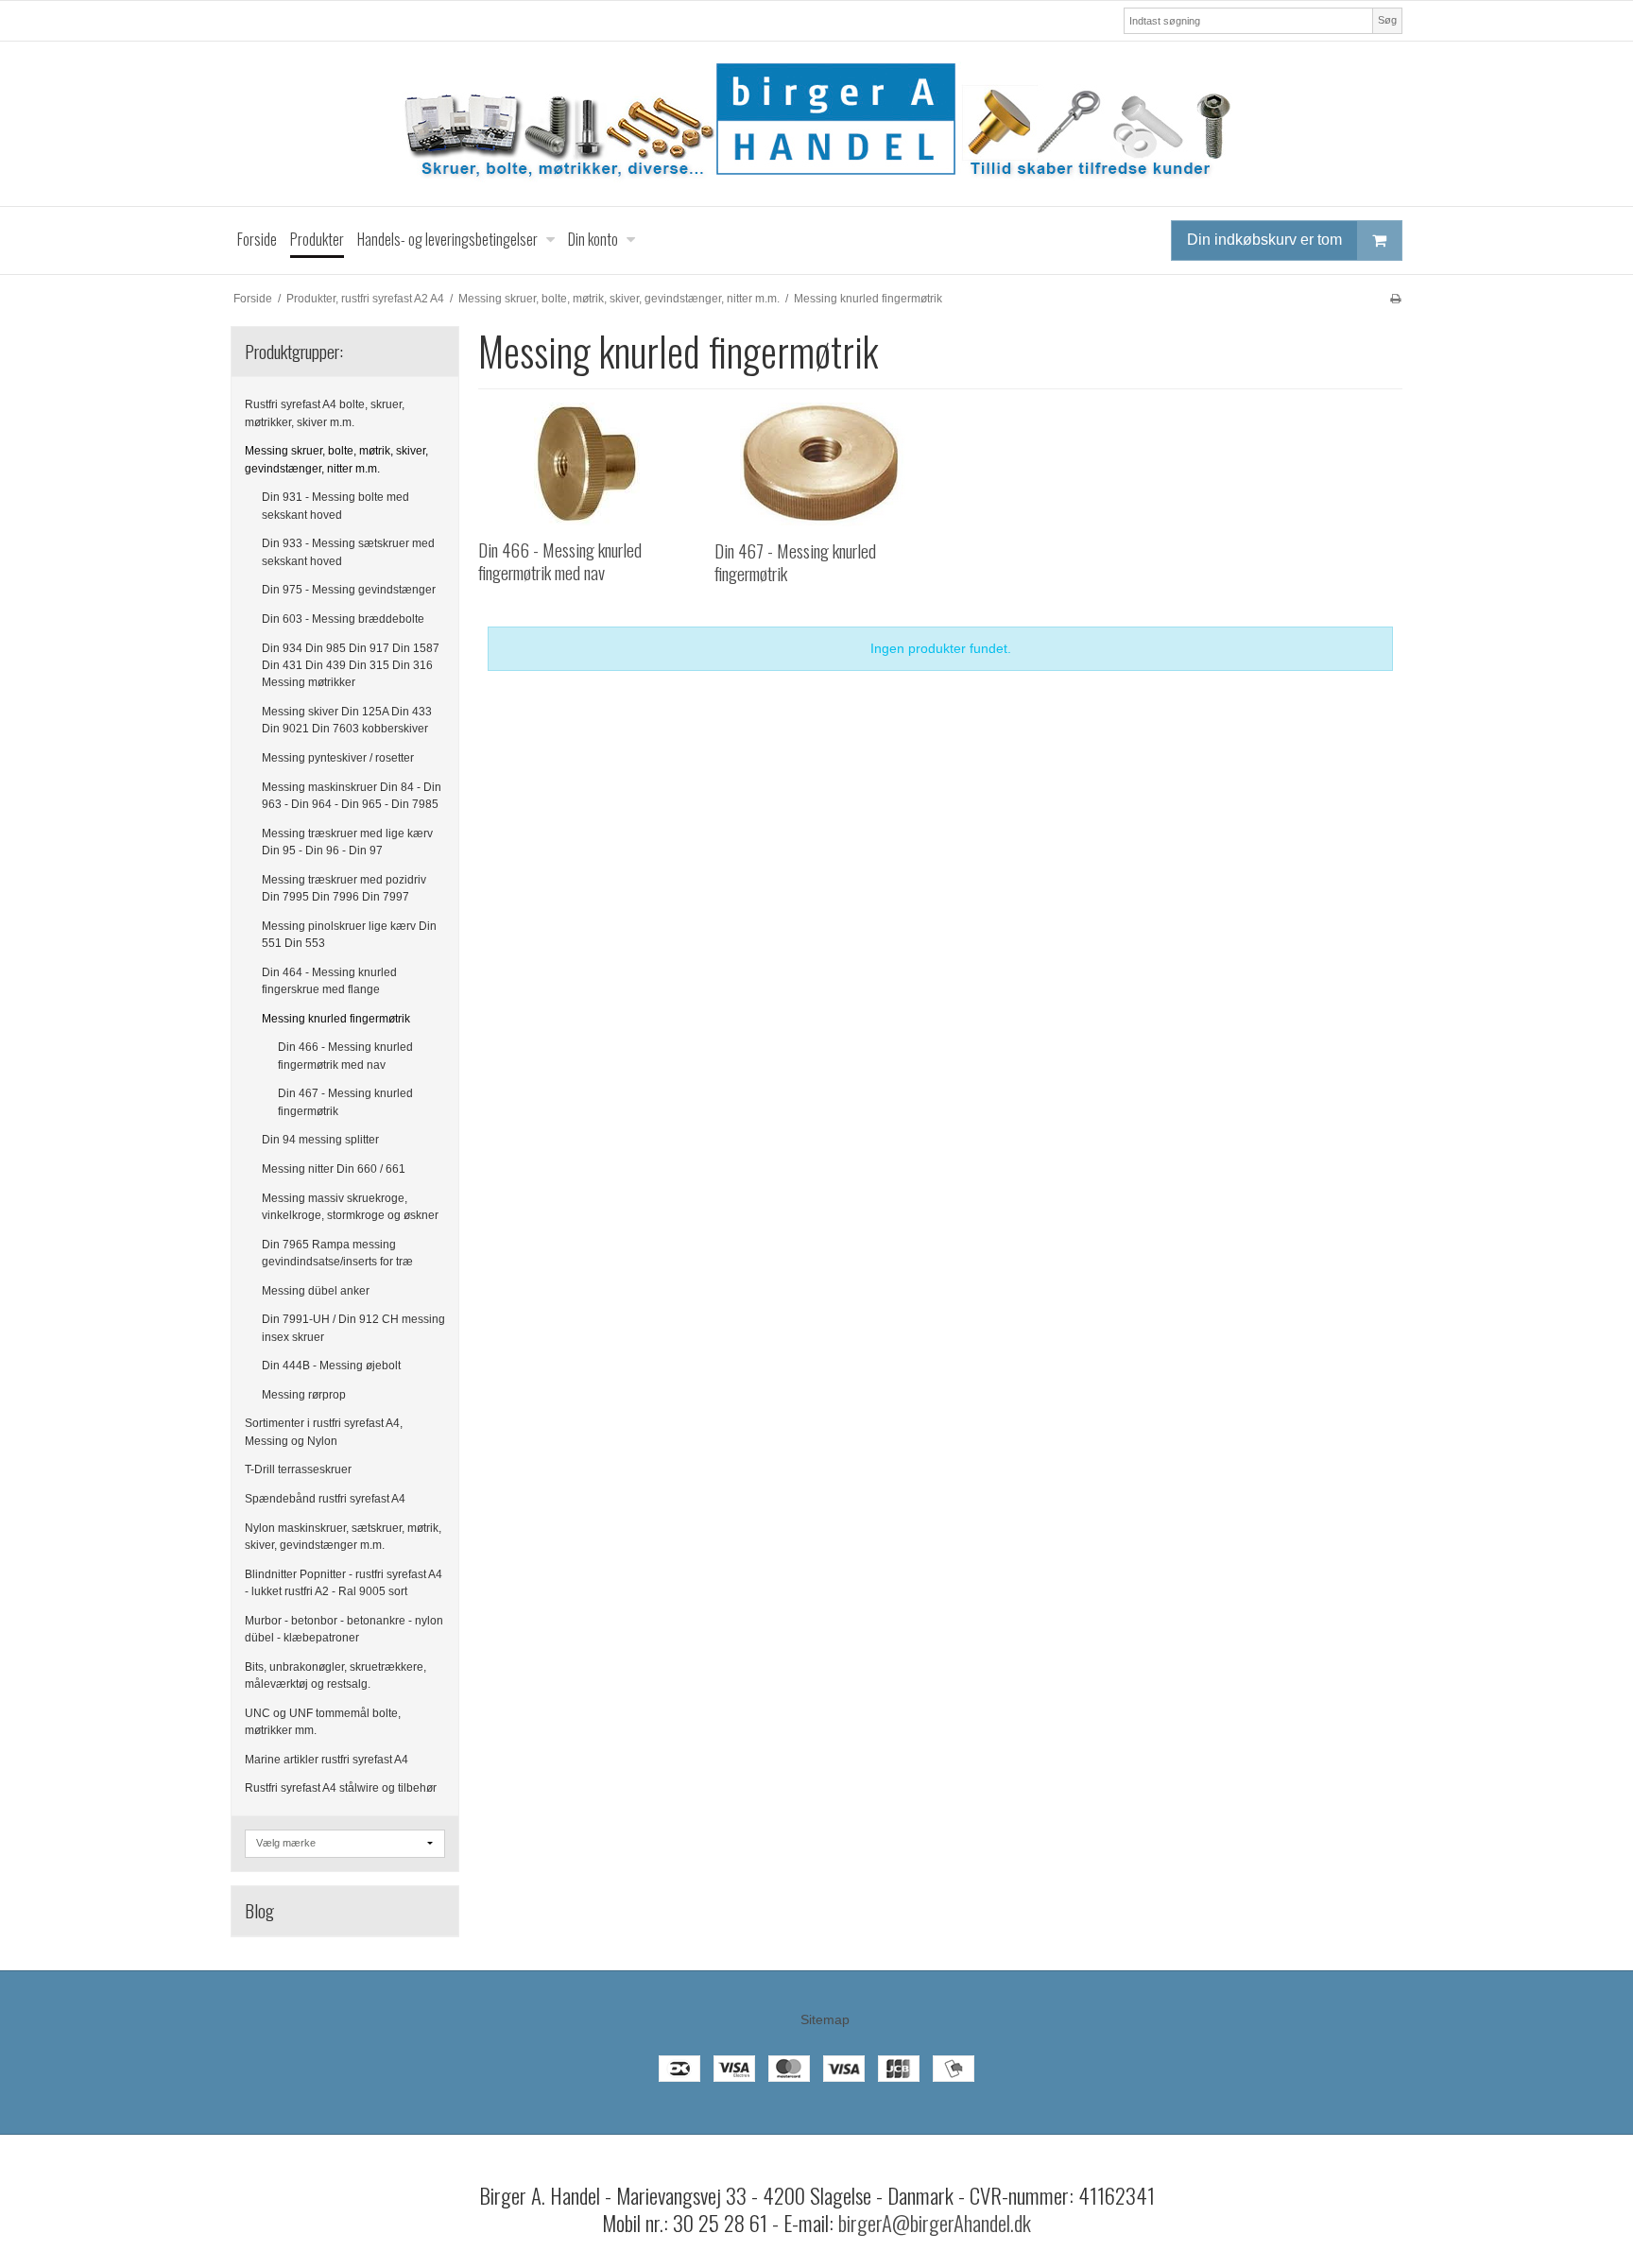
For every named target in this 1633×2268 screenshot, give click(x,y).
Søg (1387, 20)
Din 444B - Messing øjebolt (331, 1366)
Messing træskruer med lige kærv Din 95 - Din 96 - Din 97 (347, 842)
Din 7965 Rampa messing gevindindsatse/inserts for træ (337, 1253)
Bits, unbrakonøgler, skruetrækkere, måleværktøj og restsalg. (335, 1675)
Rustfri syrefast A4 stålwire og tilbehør (341, 1788)
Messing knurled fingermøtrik (336, 1019)
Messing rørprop (304, 1395)
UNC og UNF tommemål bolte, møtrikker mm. (323, 1722)
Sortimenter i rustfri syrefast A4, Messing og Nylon (324, 1432)
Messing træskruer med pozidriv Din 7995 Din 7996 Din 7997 (344, 888)
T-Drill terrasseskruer (298, 1469)
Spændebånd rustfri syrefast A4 (325, 1499)
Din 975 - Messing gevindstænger (349, 590)
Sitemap (825, 2019)
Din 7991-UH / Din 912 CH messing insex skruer (353, 1328)
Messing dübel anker (316, 1291)
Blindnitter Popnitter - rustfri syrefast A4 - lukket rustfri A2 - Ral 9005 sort (344, 1583)
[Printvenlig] (1395, 299)
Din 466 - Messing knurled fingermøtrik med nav (345, 1056)
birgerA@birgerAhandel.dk (935, 2223)
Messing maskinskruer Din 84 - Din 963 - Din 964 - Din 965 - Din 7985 (352, 796)
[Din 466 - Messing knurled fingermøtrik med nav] (586, 464)
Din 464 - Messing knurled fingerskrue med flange (329, 981)
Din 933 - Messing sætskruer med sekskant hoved (348, 552)
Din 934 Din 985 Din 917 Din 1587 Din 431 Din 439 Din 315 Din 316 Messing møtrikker (351, 666)
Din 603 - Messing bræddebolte (343, 619)
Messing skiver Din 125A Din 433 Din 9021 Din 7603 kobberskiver (347, 720)
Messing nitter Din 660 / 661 (334, 1169)
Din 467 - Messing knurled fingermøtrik (345, 1102)
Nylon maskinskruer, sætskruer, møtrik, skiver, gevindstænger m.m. (343, 1537)
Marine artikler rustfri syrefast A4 (327, 1760)
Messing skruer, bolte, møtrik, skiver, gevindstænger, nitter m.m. (336, 459)
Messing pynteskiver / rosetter (338, 758)
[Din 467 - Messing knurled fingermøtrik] (823, 464)
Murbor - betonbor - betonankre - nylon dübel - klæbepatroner (344, 1629)
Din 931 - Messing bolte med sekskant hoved (335, 506)
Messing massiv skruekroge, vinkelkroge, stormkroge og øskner (350, 1207)
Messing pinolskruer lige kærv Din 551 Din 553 (349, 935)
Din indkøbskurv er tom (1264, 240)
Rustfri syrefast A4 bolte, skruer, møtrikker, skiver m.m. (325, 413)
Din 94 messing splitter (320, 1140)
